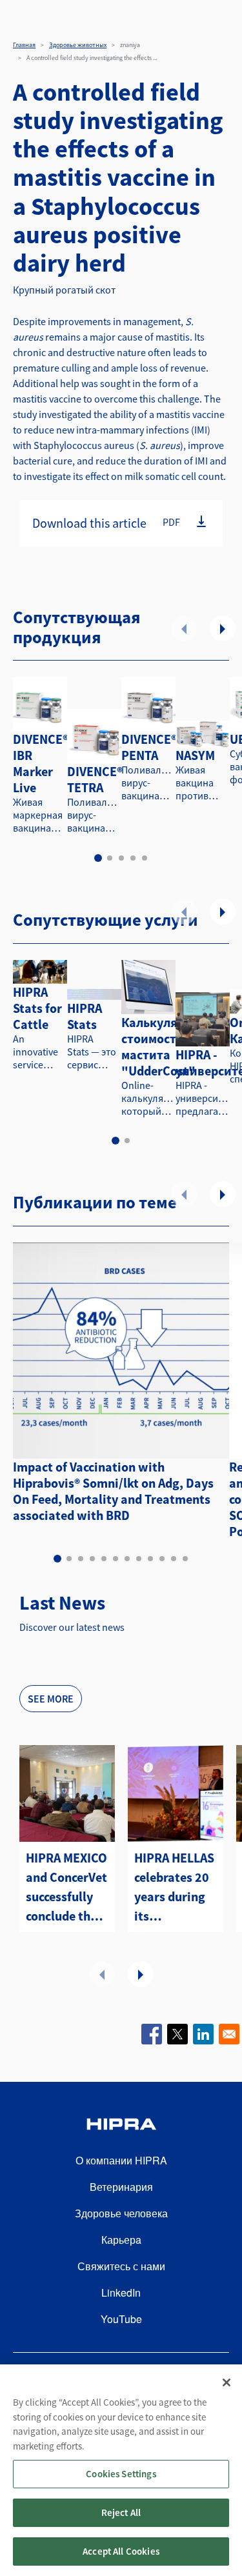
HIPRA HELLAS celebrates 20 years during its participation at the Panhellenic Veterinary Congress (174, 1888)
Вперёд (223, 628)
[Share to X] (177, 2034)
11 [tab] (174, 1559)
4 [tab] (133, 858)
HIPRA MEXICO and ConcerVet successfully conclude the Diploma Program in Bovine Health (66, 1888)
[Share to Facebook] (152, 2034)
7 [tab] (127, 1559)
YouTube (121, 2319)
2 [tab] (110, 858)
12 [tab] (185, 1559)
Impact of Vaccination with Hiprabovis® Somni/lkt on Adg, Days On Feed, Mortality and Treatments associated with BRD (113, 1491)
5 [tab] (145, 858)
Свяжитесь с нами (121, 2266)
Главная (24, 45)
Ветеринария (121, 2187)
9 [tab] (150, 1559)
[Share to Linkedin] (203, 2034)
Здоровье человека (121, 2213)
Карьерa (121, 2240)
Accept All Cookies (121, 2551)
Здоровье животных (78, 45)
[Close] (227, 2382)
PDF (171, 522)
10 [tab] (162, 1559)
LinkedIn (121, 2292)
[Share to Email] (229, 2034)
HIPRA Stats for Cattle (37, 1008)
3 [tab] (121, 858)
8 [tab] (139, 1559)
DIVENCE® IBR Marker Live (41, 763)
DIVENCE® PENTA (149, 747)
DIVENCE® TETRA (95, 779)
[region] (121, 2470)
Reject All (121, 2512)
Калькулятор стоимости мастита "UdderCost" (160, 1046)
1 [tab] (98, 858)
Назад (184, 628)
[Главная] (121, 2126)
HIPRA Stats (85, 1016)
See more (51, 1699)
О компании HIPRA (121, 2160)
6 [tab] (116, 1559)
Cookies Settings (121, 2474)
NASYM (195, 755)
